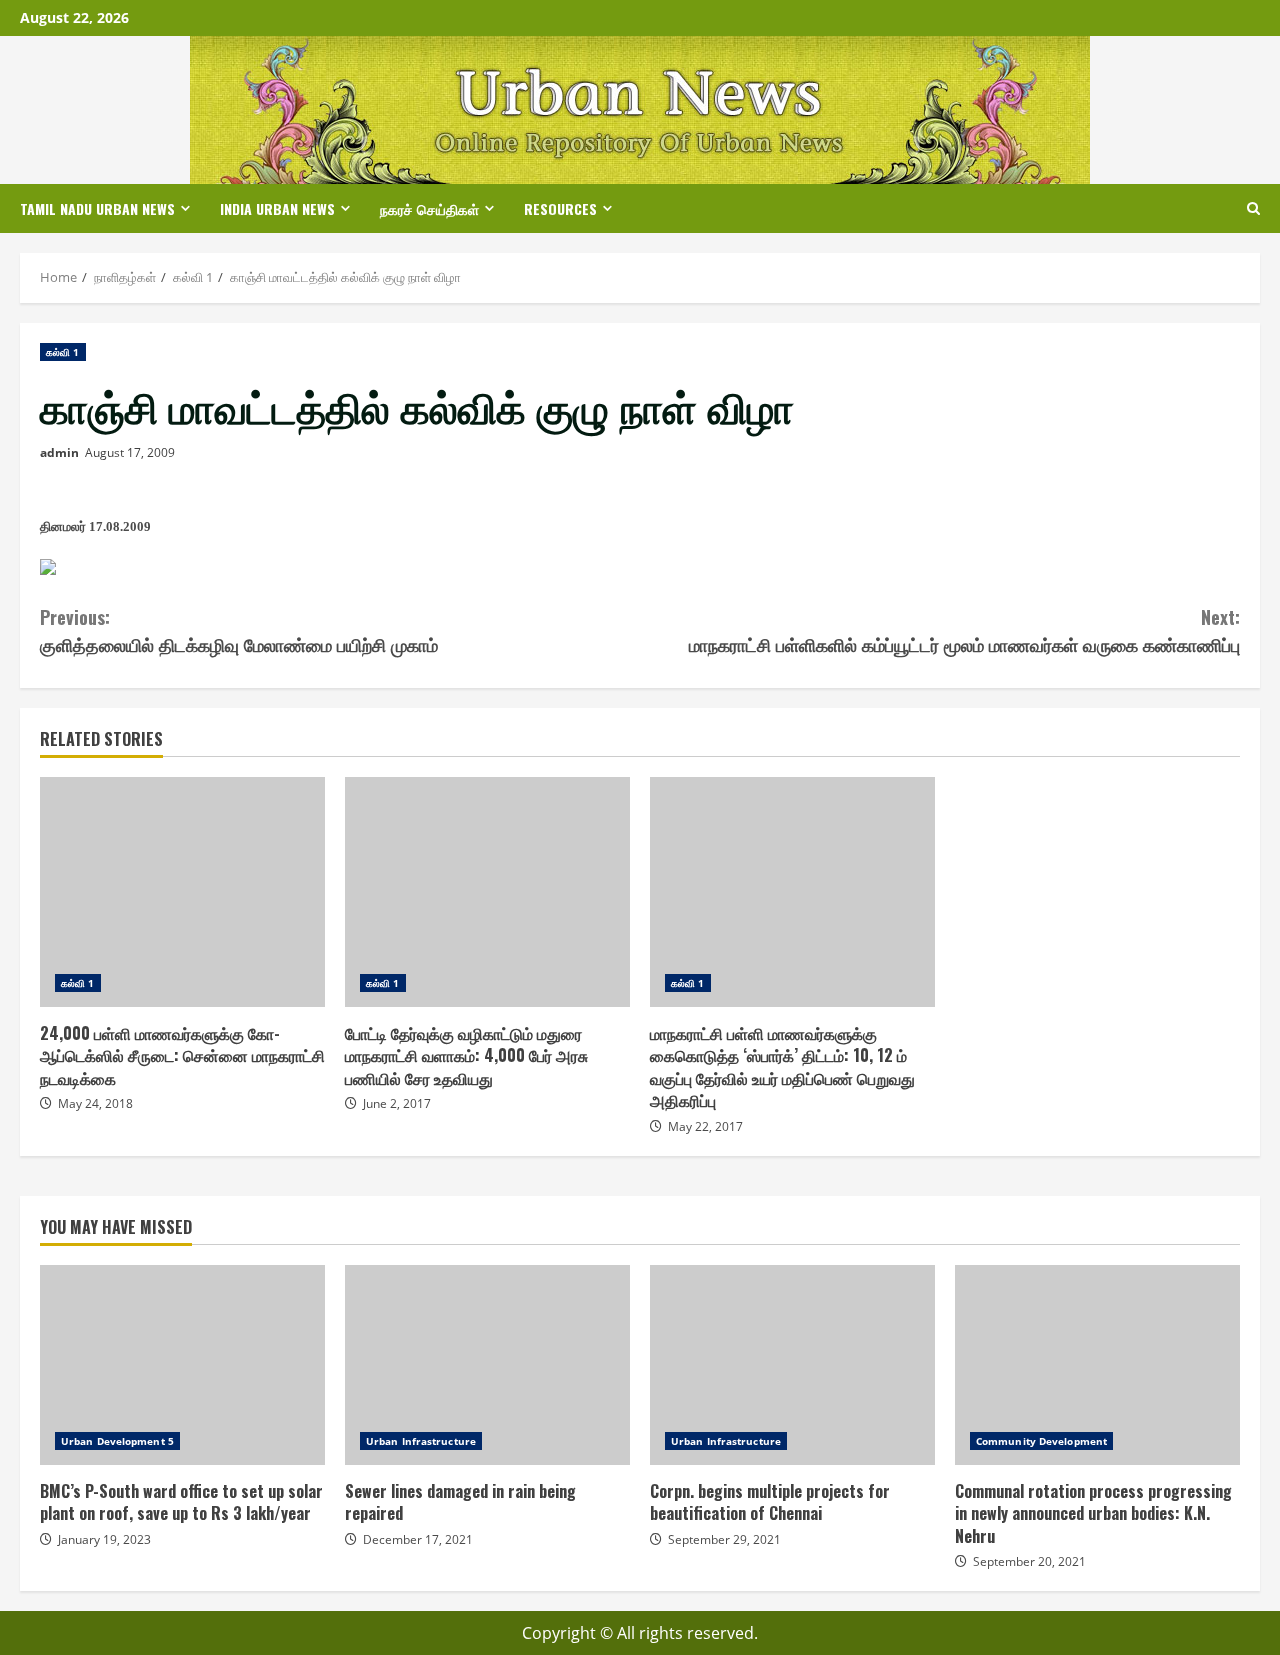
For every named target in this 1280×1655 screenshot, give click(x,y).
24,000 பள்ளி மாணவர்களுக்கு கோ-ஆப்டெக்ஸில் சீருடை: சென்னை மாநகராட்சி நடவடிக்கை (182, 892)
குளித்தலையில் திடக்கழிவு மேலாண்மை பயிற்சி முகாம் (239, 630)
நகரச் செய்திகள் (429, 208)
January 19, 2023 (104, 1539)
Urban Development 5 (117, 1441)
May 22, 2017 (705, 1126)
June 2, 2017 (397, 1103)
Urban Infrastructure (421, 1441)
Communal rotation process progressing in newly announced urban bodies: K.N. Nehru (1097, 1365)
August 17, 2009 (130, 452)
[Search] (1253, 208)
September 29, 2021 (724, 1539)
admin (59, 452)
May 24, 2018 (95, 1103)
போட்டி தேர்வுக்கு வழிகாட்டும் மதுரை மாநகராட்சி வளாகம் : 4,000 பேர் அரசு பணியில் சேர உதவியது (487, 892)
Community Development (1041, 1441)
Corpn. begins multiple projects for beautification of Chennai (792, 1365)
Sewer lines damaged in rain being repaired (487, 1365)
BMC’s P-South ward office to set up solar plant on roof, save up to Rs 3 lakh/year (182, 1365)
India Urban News (277, 208)
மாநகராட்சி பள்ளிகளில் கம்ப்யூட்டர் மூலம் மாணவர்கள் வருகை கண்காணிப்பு (964, 630)
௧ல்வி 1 (63, 352)
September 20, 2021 (1029, 1561)
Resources (560, 208)
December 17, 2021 (418, 1539)
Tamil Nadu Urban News (97, 208)
